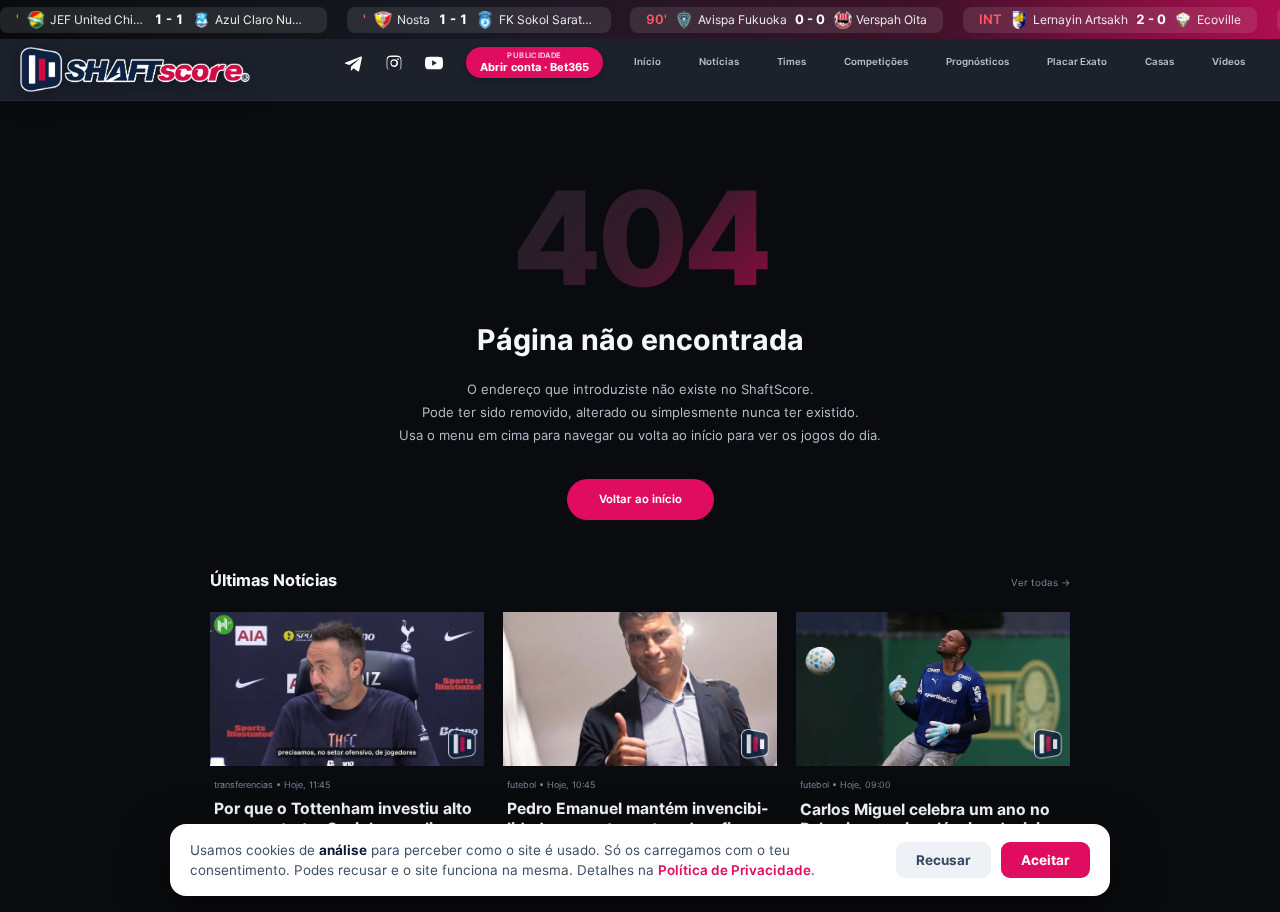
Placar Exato (1077, 61)
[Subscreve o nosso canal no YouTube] (434, 63)
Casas (1159, 61)
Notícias (719, 61)
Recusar (943, 860)
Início (647, 61)
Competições (876, 61)
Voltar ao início (640, 499)
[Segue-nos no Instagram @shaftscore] (394, 63)
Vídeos (1228, 61)
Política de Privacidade (734, 870)
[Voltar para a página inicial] (135, 69)
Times (791, 61)
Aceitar (1045, 860)
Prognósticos (977, 61)
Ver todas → (1040, 582)
